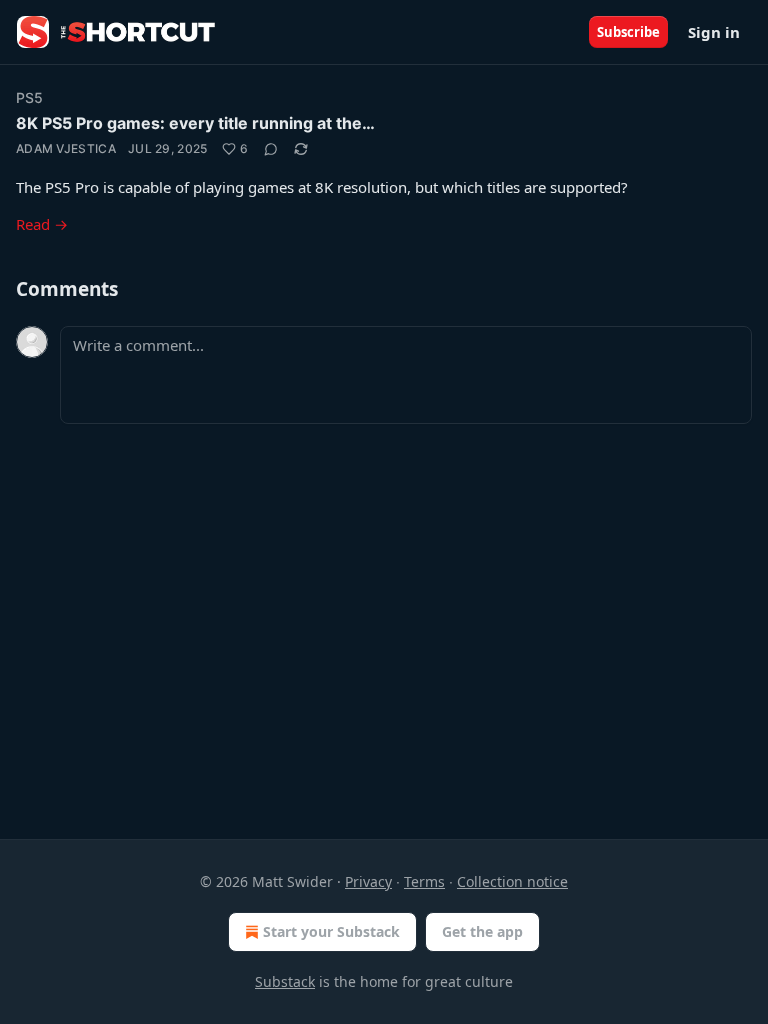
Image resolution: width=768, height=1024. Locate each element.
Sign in (714, 32)
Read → (42, 224)
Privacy (368, 881)
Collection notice (512, 881)
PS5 (30, 97)
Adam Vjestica (66, 148)
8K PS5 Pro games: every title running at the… (195, 123)
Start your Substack (331, 931)
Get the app (482, 931)
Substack (285, 981)
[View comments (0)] (271, 149)
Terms (424, 881)
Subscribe (628, 32)
